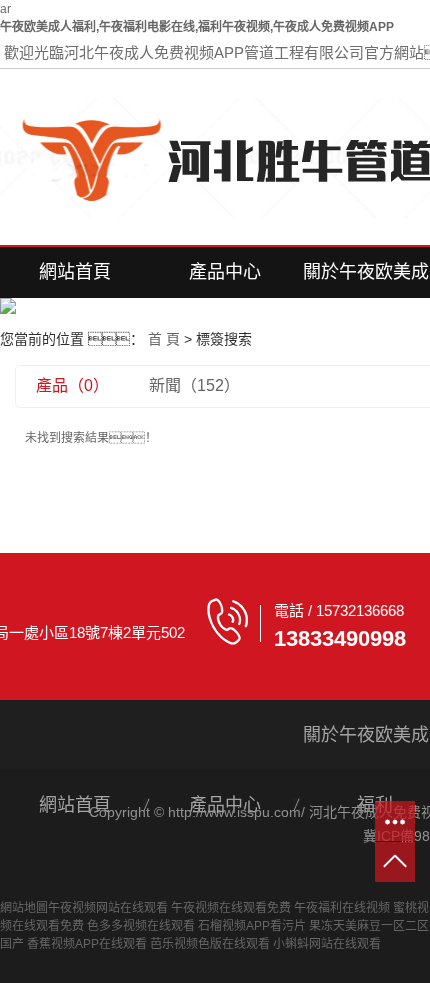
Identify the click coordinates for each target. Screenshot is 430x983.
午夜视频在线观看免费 (231, 908)
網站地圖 (24, 908)
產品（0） (72, 385)
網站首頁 (75, 272)
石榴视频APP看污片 (252, 926)
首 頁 (164, 339)
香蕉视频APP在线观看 (87, 944)
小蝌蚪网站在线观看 (327, 944)
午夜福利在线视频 (342, 908)
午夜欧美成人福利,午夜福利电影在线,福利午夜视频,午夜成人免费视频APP (197, 27)
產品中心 (225, 272)
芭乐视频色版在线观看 (210, 944)
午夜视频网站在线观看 (108, 908)
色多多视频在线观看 (141, 926)
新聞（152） (194, 385)
